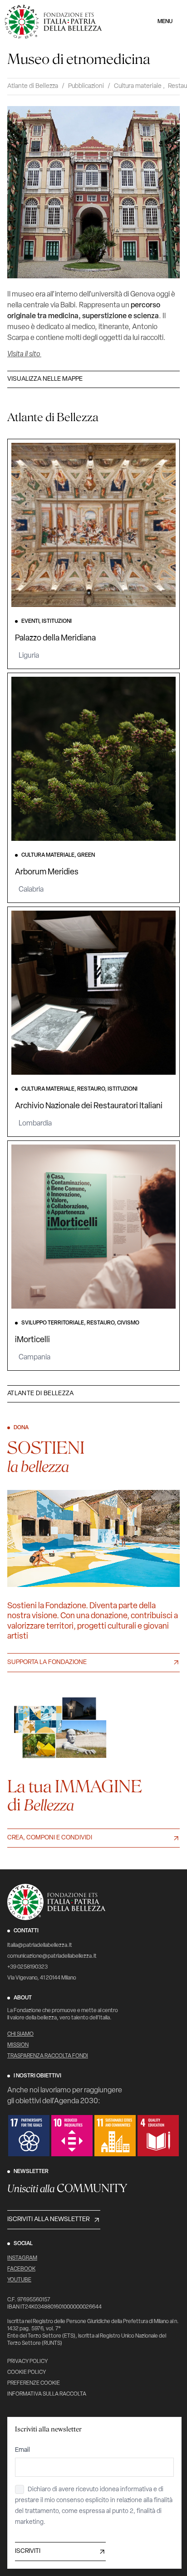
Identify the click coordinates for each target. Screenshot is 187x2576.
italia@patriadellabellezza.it (40, 1945)
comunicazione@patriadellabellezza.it (52, 1956)
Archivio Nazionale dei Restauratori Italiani (89, 1106)
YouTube (19, 2280)
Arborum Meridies (47, 873)
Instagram (22, 2258)
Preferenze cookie (34, 2383)
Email (22, 2450)
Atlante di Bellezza (33, 86)
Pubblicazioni (86, 86)
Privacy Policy (27, 2362)
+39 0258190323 (27, 1967)
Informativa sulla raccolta (47, 2394)
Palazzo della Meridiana (55, 639)
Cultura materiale (138, 86)
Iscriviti (28, 2551)
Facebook (21, 2269)
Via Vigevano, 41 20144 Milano (42, 1978)
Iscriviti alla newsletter (48, 2219)
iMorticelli (32, 1340)
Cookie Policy (27, 2372)
